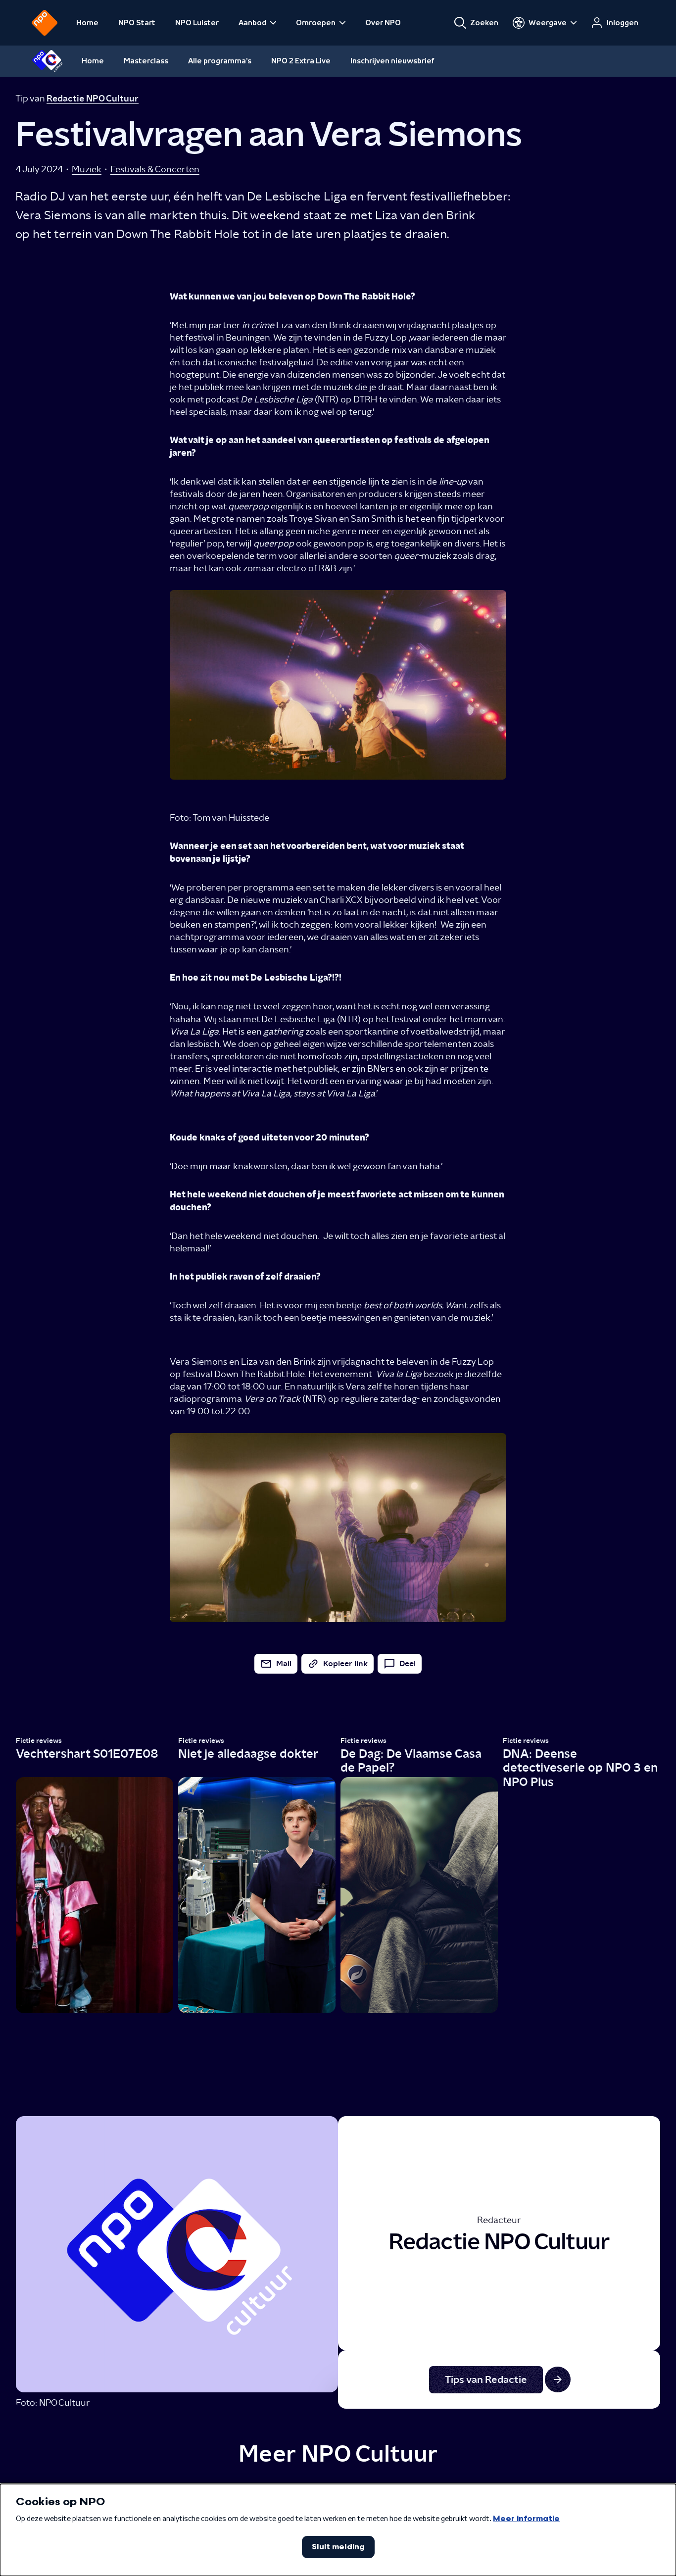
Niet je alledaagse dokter (248, 1754)
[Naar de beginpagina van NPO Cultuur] (47, 61)
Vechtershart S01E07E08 (87, 1754)
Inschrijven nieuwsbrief (392, 61)
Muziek (87, 169)
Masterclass (146, 61)
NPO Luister (197, 23)
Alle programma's (220, 61)
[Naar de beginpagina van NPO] (45, 23)
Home (87, 23)
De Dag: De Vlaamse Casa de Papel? (411, 1760)
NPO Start (137, 23)
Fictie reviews (39, 1741)
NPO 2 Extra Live (301, 61)
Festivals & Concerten (155, 169)
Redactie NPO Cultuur (93, 99)
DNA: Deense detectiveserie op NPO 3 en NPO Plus (580, 1768)
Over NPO (383, 23)
